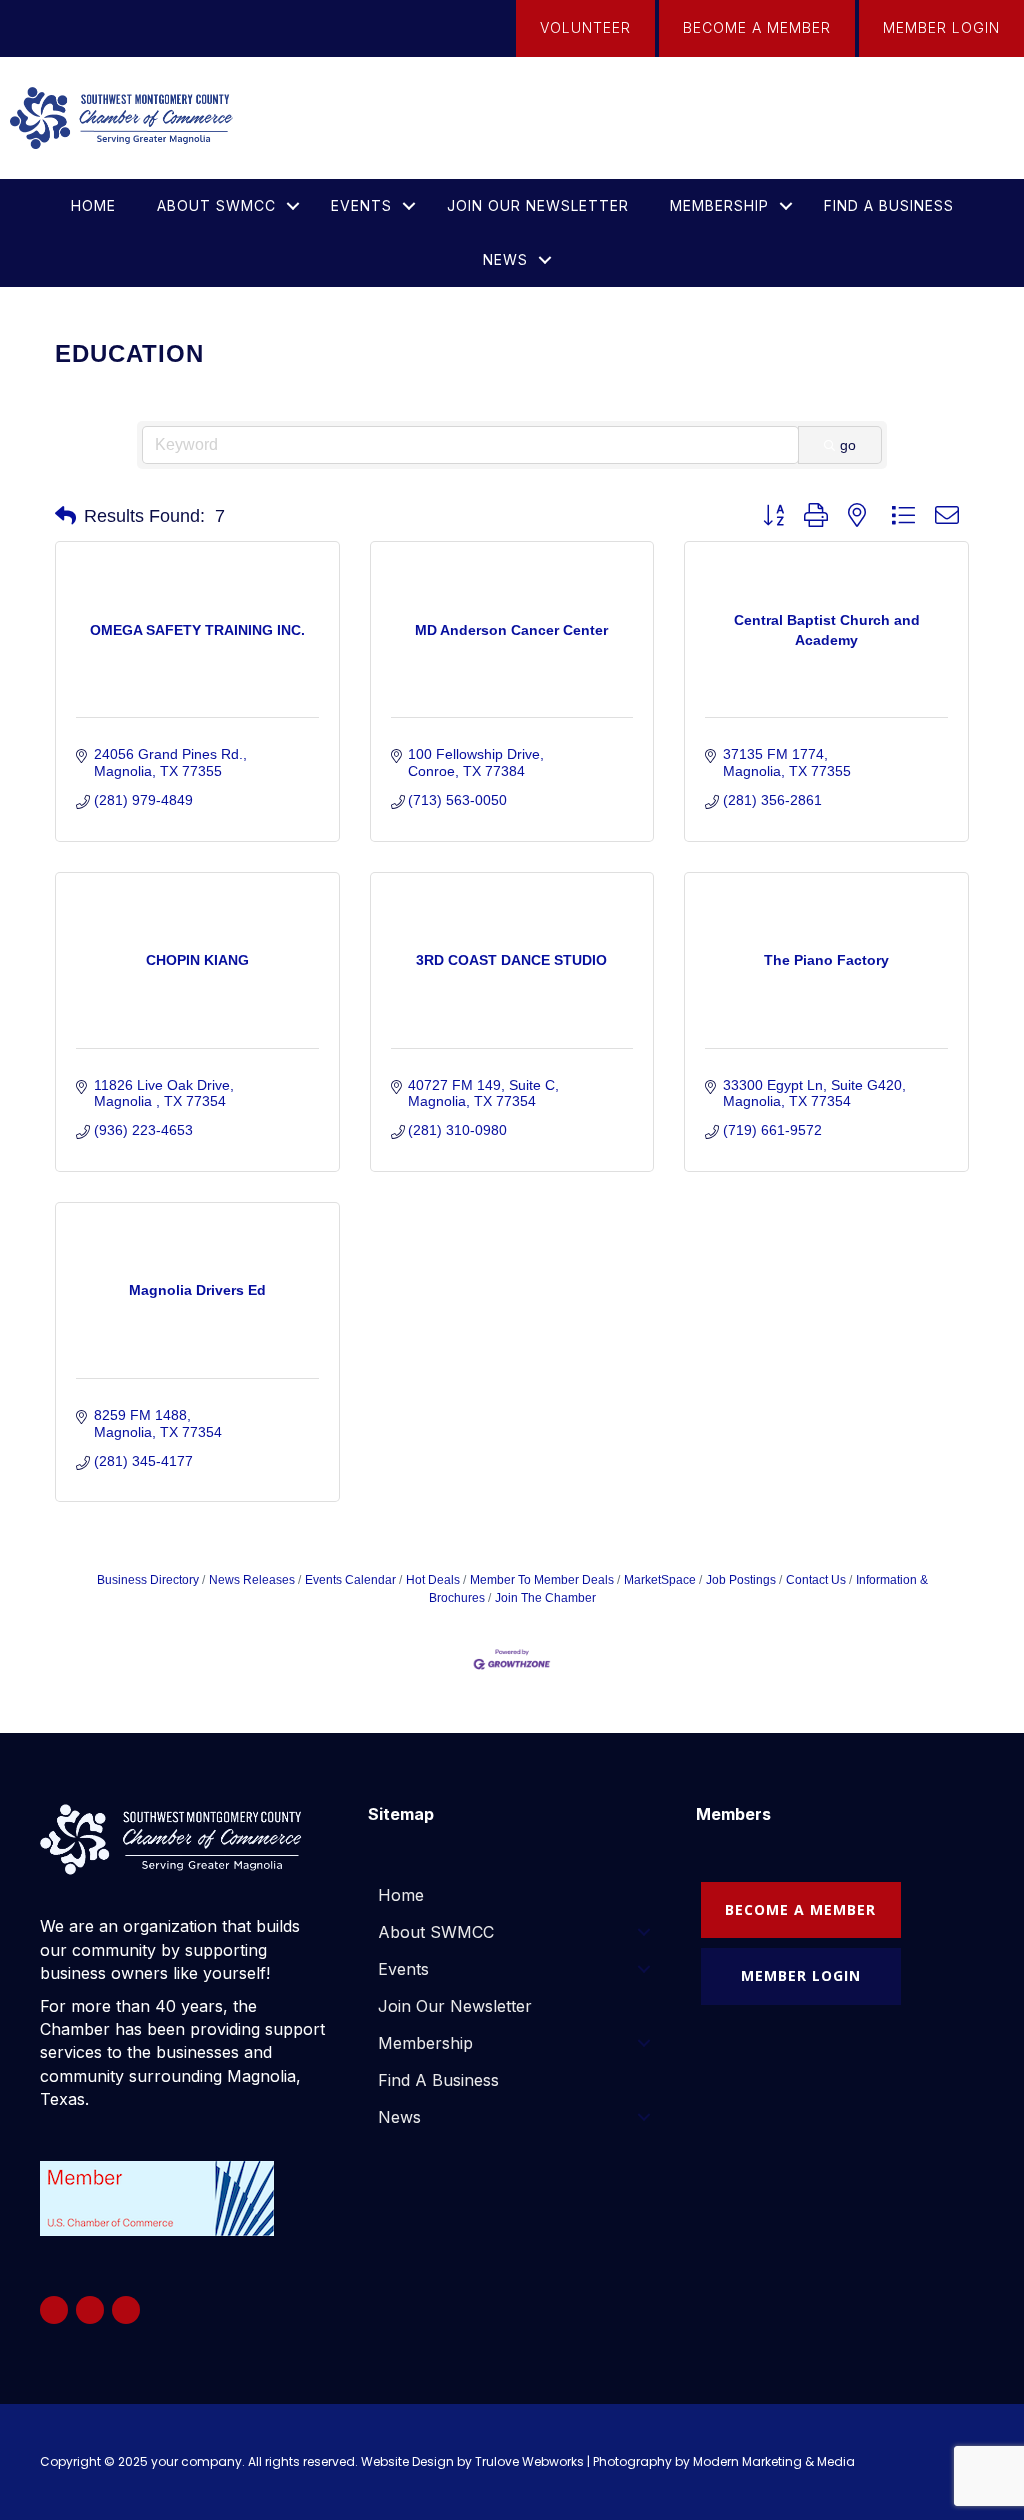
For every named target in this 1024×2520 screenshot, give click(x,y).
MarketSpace (660, 1580)
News (505, 259)
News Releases (252, 1580)
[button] (293, 206)
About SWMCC (216, 205)
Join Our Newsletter (538, 205)
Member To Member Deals (542, 1580)
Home (93, 205)
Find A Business (889, 205)
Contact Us (816, 1580)
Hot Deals (433, 1580)
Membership (719, 205)
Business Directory (148, 1580)
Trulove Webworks (529, 2461)
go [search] (848, 445)
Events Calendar (350, 1580)
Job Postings (741, 1580)
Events (361, 205)
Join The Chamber (545, 1598)
